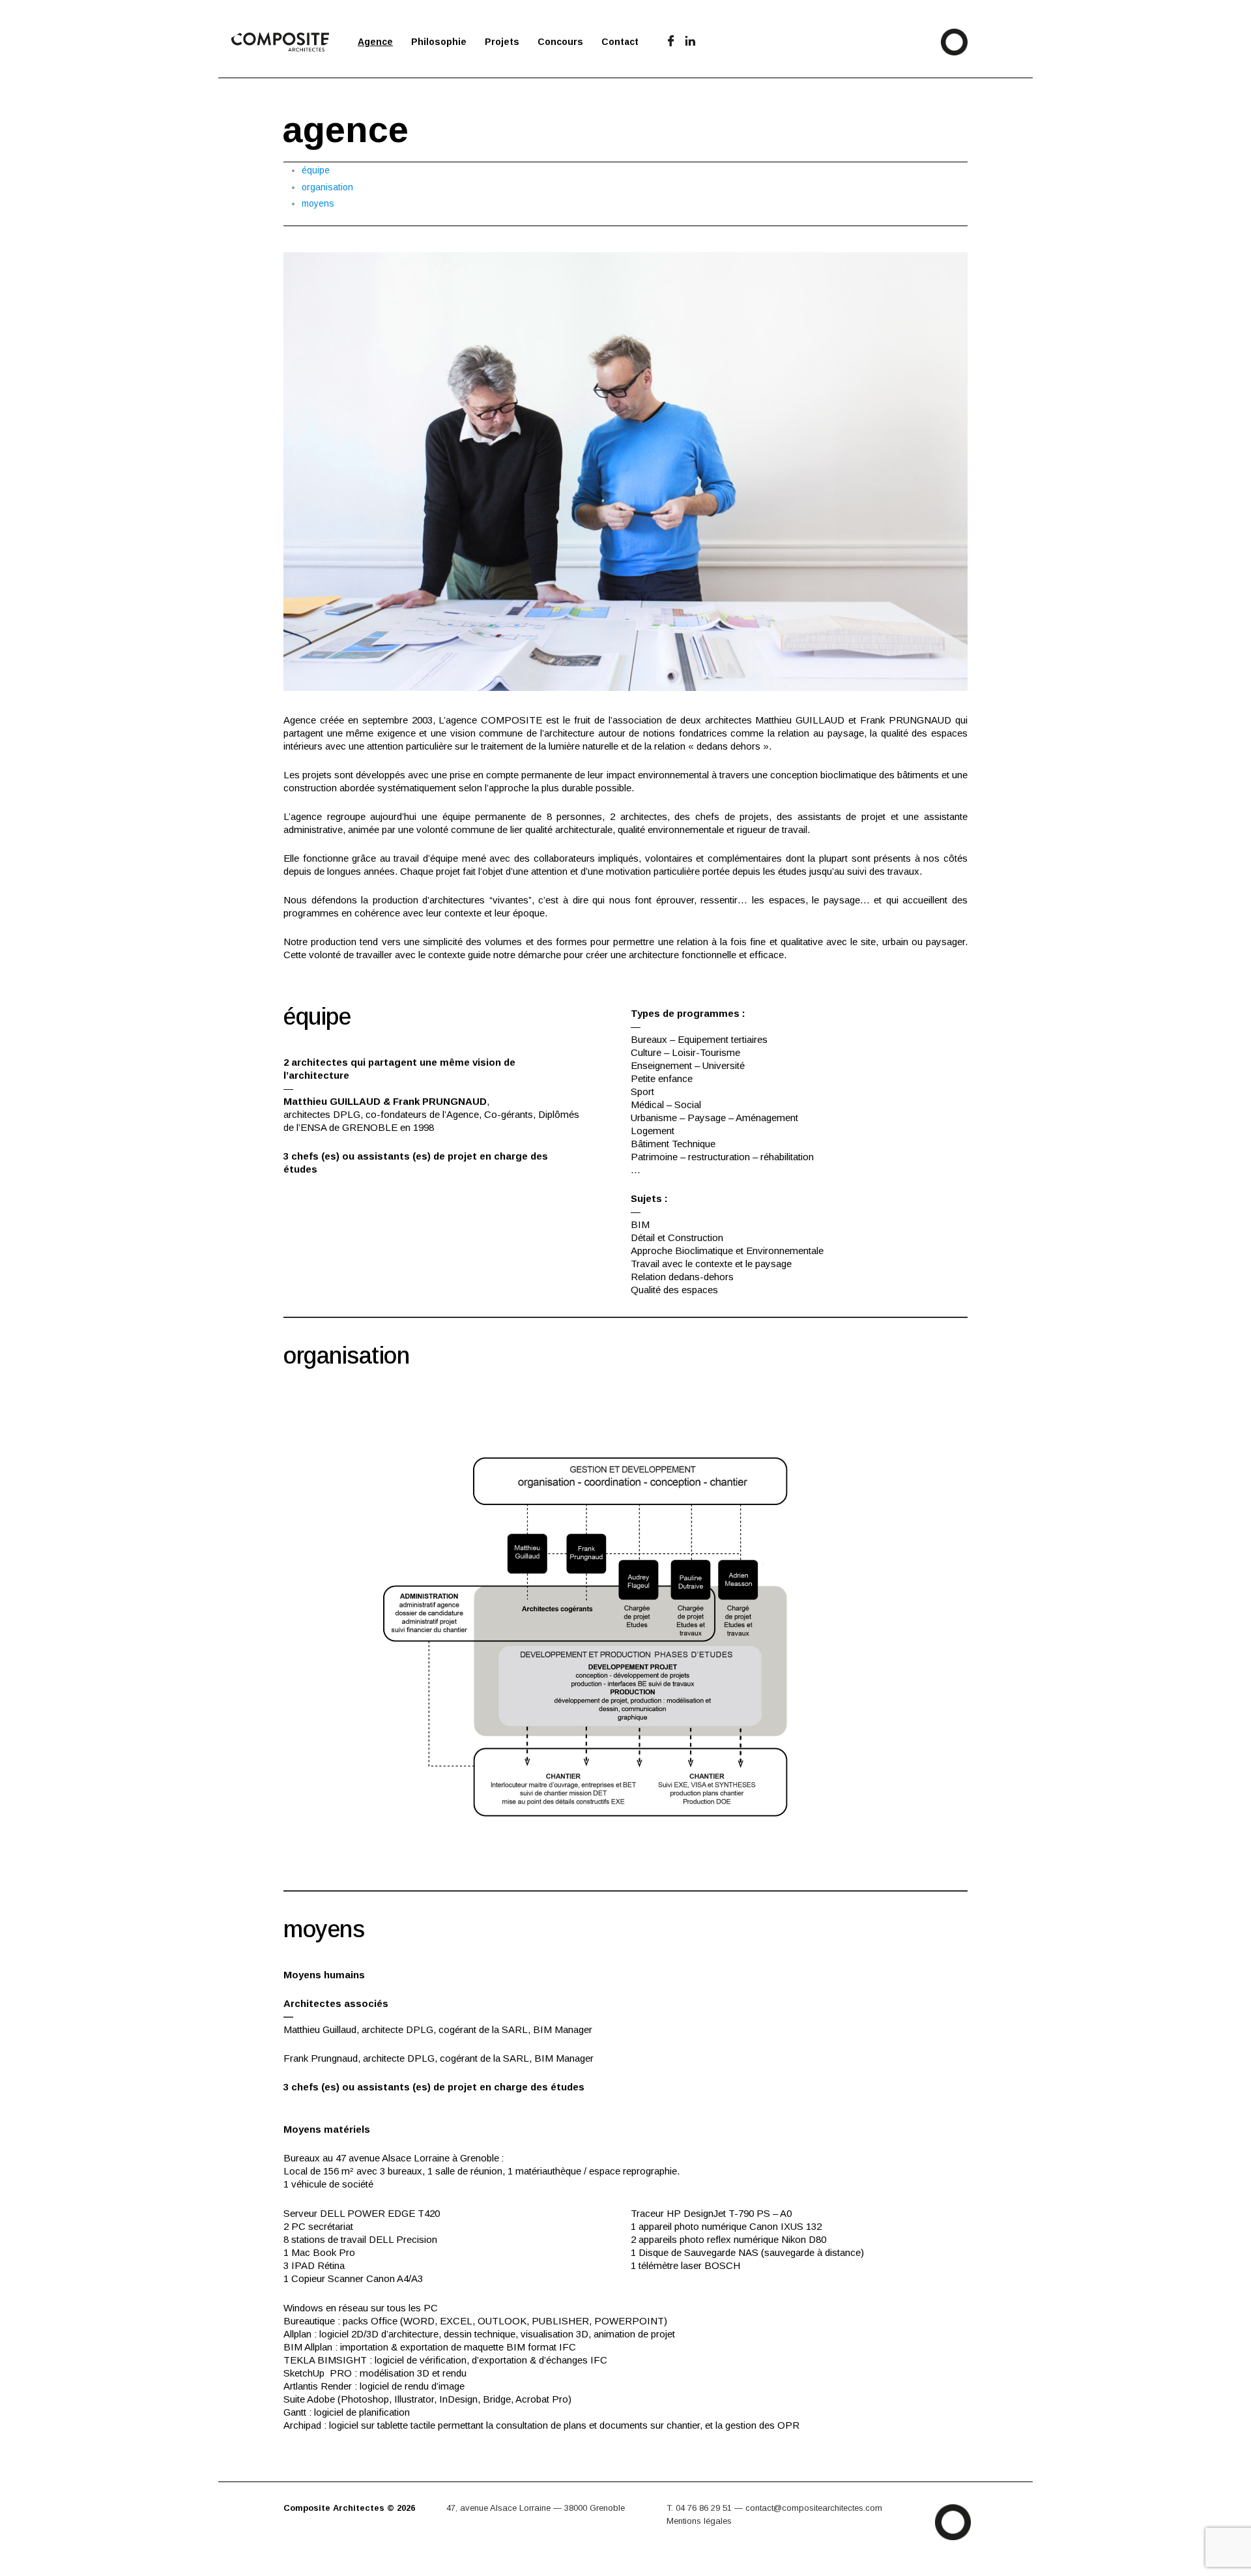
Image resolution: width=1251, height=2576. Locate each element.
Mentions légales (699, 2521)
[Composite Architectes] (285, 2521)
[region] (625, 472)
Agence (375, 42)
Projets (502, 42)
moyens (318, 203)
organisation (327, 187)
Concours (560, 42)
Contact (620, 42)
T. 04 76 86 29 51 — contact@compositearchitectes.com (774, 2508)
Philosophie (439, 42)
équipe (316, 170)
